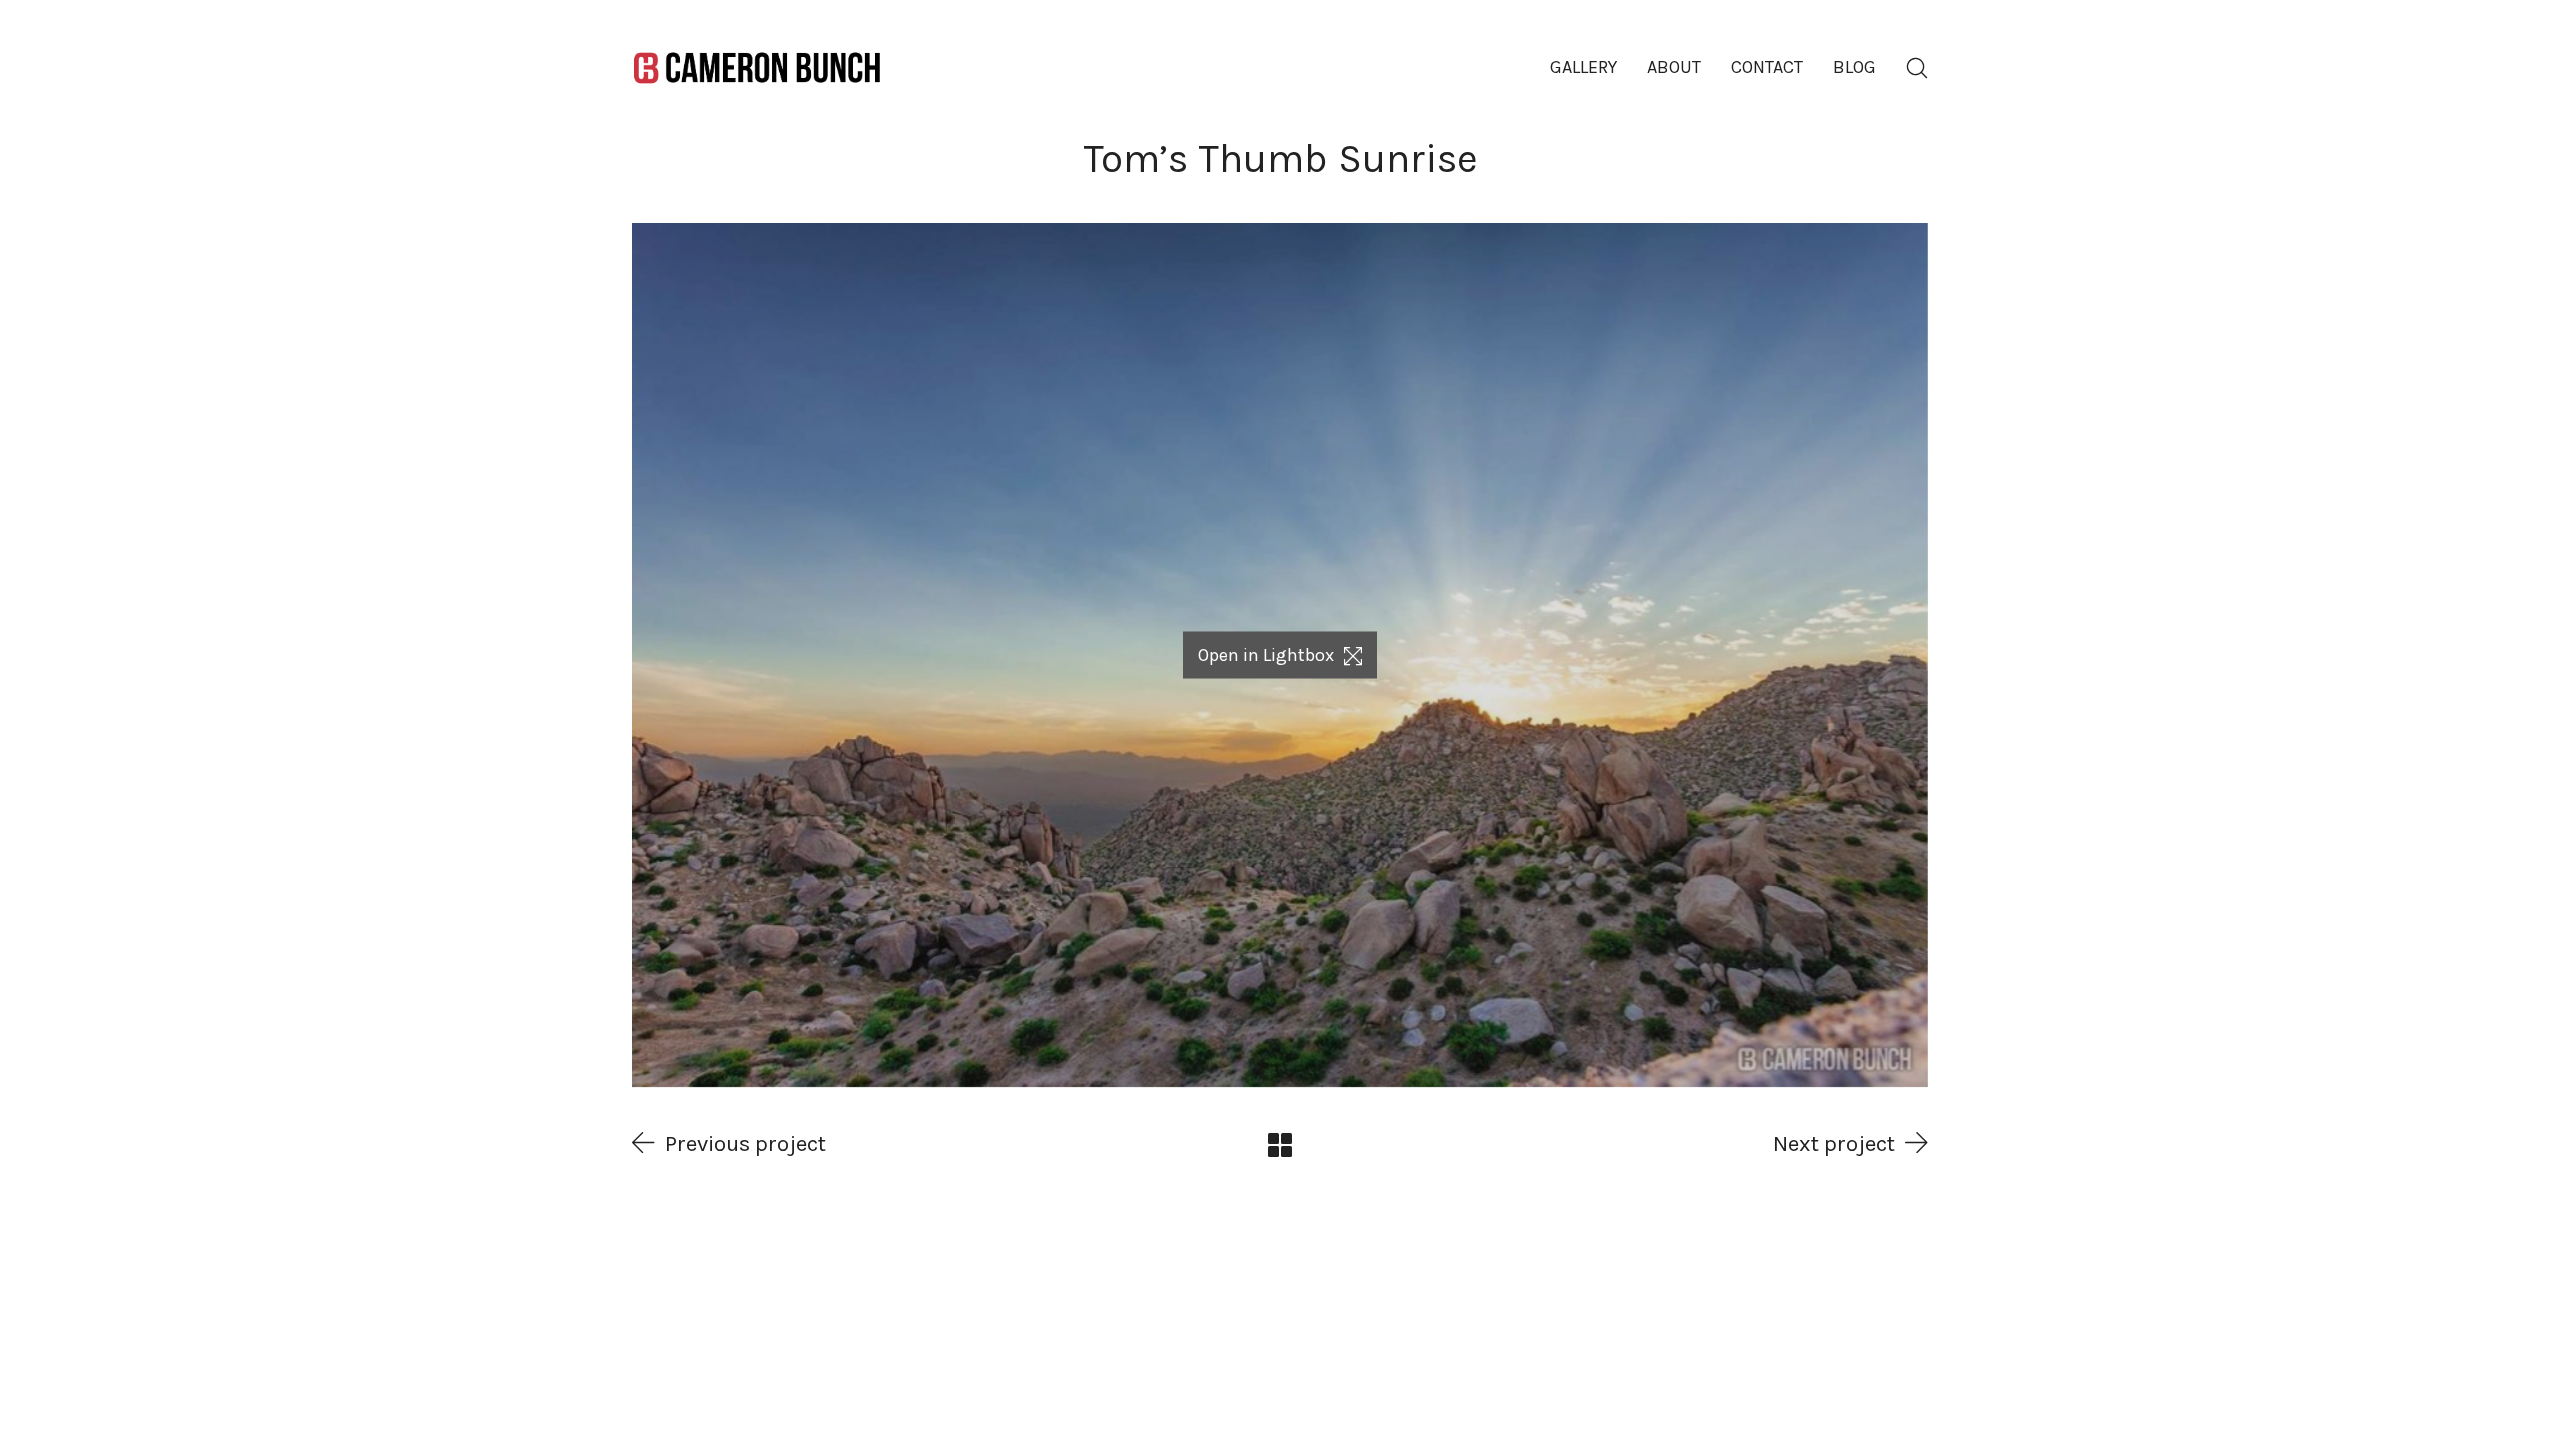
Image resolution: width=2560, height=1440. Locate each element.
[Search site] (1917, 68)
